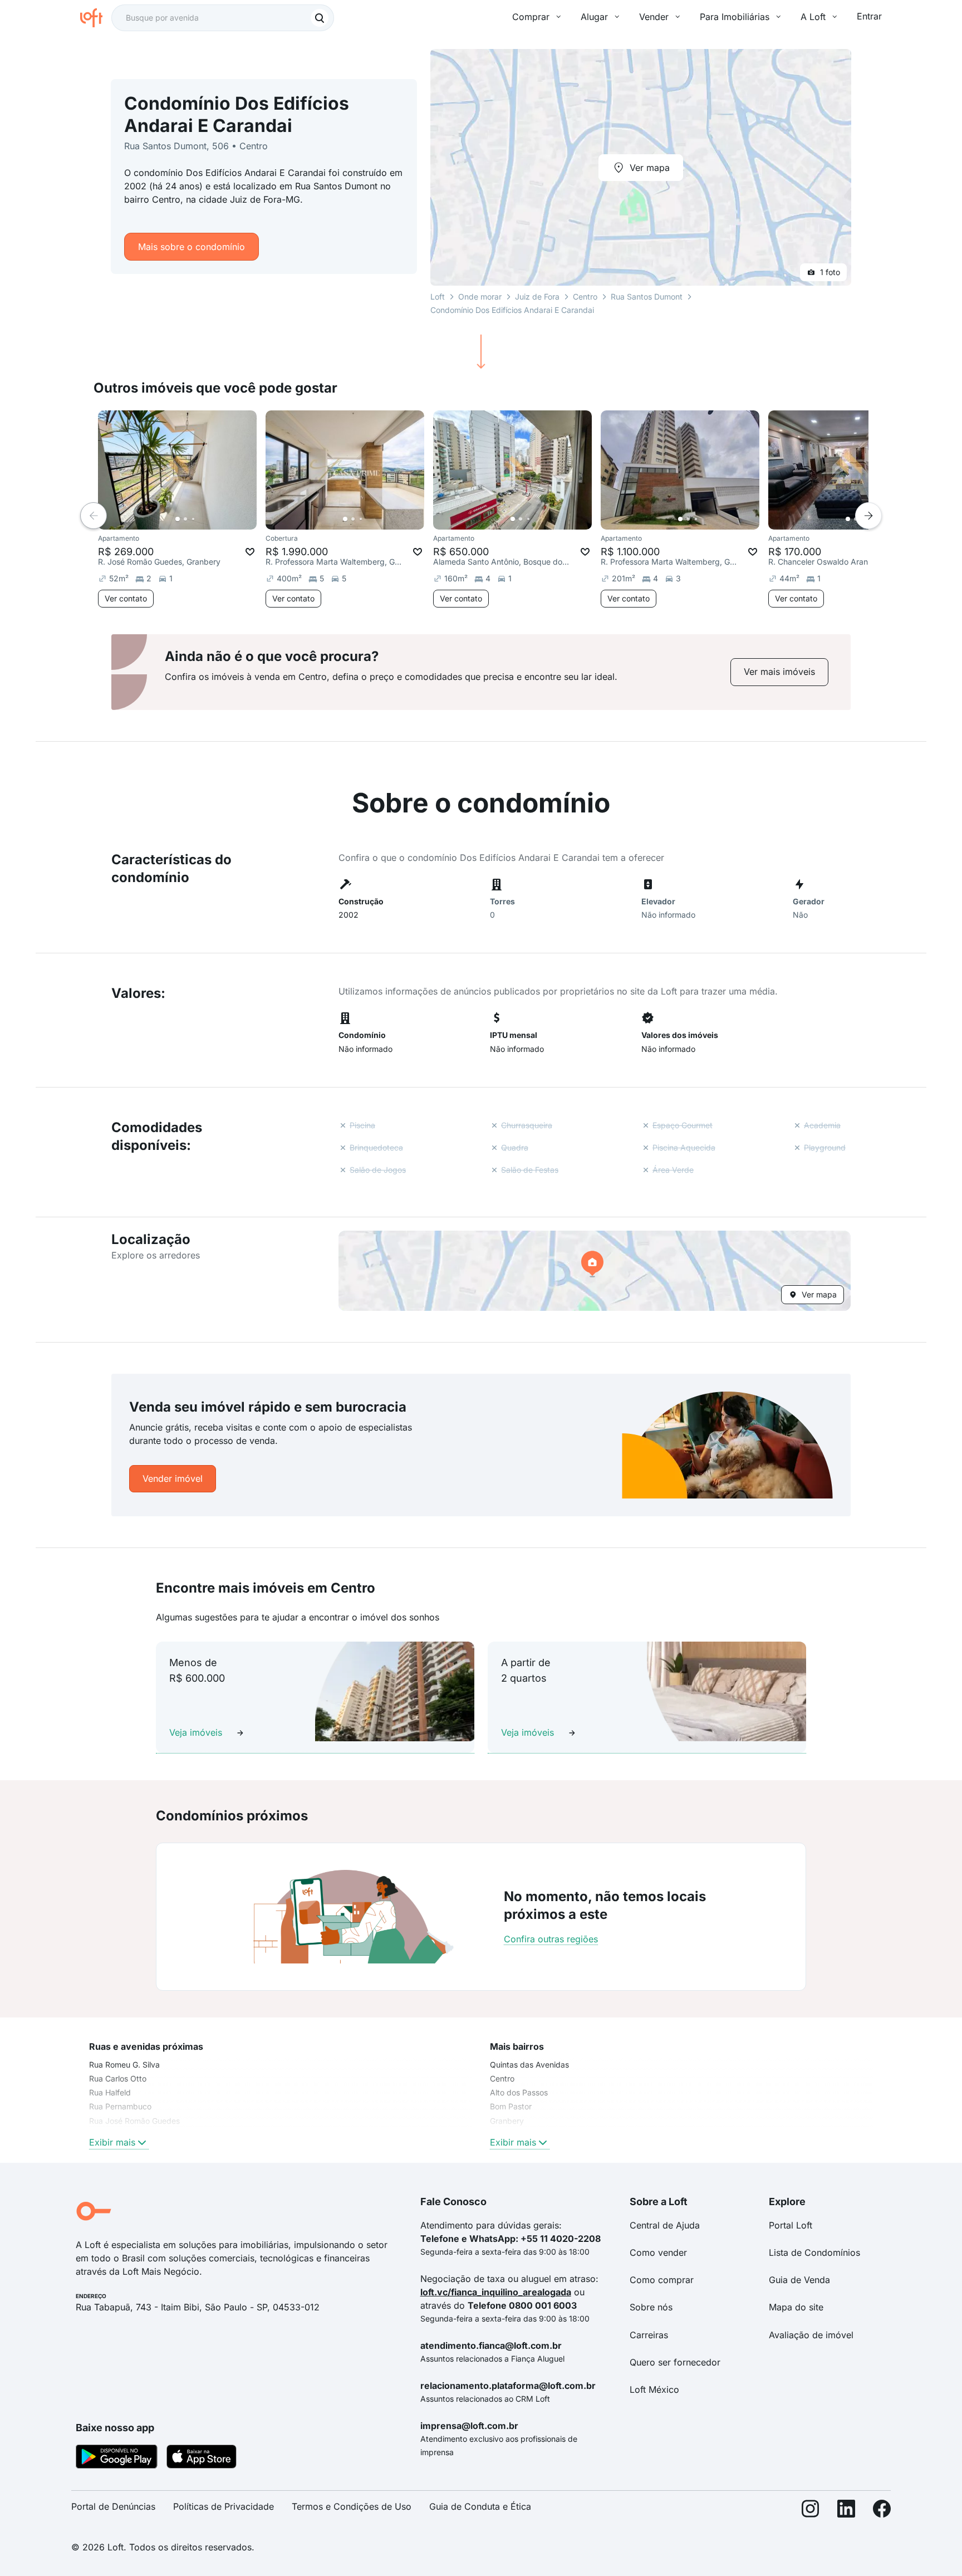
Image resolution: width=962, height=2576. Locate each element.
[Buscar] (320, 18)
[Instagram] (811, 2511)
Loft (438, 297)
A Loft (813, 17)
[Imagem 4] (201, 519)
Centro (585, 297)
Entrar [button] (869, 16)
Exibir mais (112, 2142)
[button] (595, 1271)
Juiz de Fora (537, 297)
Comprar (531, 17)
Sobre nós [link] (651, 2307)
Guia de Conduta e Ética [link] (480, 2506)
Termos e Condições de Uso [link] (352, 2506)
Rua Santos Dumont (647, 297)
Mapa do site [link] (796, 2307)
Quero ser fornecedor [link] (675, 2362)
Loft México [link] (654, 2389)
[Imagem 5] (209, 519)
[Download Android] (117, 2459)
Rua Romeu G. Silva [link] (124, 2065)
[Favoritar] (250, 552)
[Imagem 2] (185, 519)
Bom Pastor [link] (511, 2106)
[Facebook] (882, 2511)
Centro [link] (502, 2078)
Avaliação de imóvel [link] (811, 2335)
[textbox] (223, 18)
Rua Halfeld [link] (110, 2092)
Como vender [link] (658, 2252)
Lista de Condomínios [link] (814, 2252)
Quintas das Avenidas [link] (529, 2065)
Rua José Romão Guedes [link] (134, 2121)
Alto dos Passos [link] (519, 2092)
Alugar (594, 17)
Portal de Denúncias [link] (113, 2506)
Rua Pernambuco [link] (120, 2106)
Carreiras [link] (649, 2335)
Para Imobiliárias (735, 17)
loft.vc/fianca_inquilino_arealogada (496, 2292)
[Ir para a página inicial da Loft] (96, 18)
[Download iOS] (202, 2459)
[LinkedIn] (846, 2511)
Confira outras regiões (551, 1939)
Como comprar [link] (662, 2280)
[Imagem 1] (178, 519)
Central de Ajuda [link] (665, 2225)
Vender (654, 17)
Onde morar (480, 297)
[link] (779, 672)
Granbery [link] (507, 2121)
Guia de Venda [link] (799, 2280)
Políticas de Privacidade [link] (224, 2506)
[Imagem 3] (193, 519)
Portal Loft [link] (791, 2225)
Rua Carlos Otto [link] (118, 2078)
